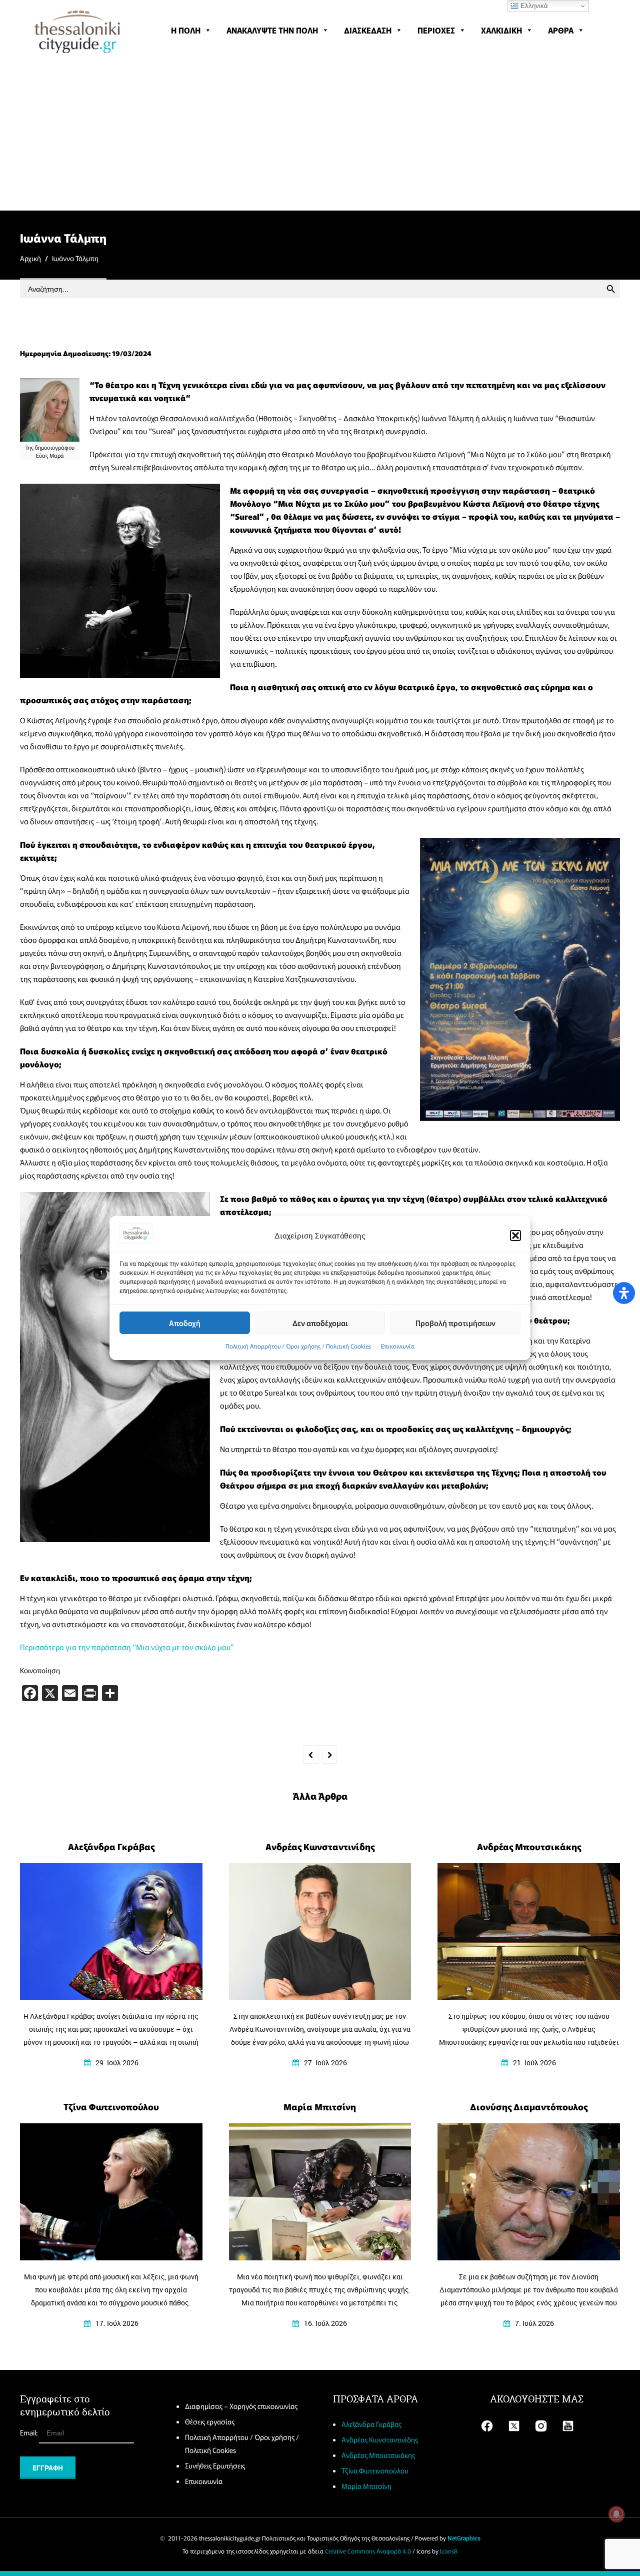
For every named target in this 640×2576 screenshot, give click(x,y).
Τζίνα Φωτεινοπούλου (375, 2470)
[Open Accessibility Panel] (624, 1293)
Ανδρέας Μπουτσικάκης (378, 2455)
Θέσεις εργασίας (210, 2421)
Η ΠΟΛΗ (186, 30)
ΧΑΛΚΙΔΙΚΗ (501, 30)
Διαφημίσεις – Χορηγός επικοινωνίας (241, 2406)
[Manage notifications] (616, 2514)
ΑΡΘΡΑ (561, 30)
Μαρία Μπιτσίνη (366, 2486)
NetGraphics (464, 2538)
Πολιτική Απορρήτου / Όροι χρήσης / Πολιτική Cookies (298, 1346)
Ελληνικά (533, 6)
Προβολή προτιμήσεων (455, 1323)
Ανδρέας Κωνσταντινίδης (380, 2439)
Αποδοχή (185, 1323)
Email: (29, 2432)
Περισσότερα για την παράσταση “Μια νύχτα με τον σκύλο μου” (127, 1647)
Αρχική (30, 258)
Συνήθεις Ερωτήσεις (215, 2465)
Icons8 (449, 2551)
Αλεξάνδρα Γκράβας (371, 2424)
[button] (515, 1235)
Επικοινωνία (398, 1346)
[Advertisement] (320, 135)
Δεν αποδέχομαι (320, 1323)
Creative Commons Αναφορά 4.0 (368, 2551)
